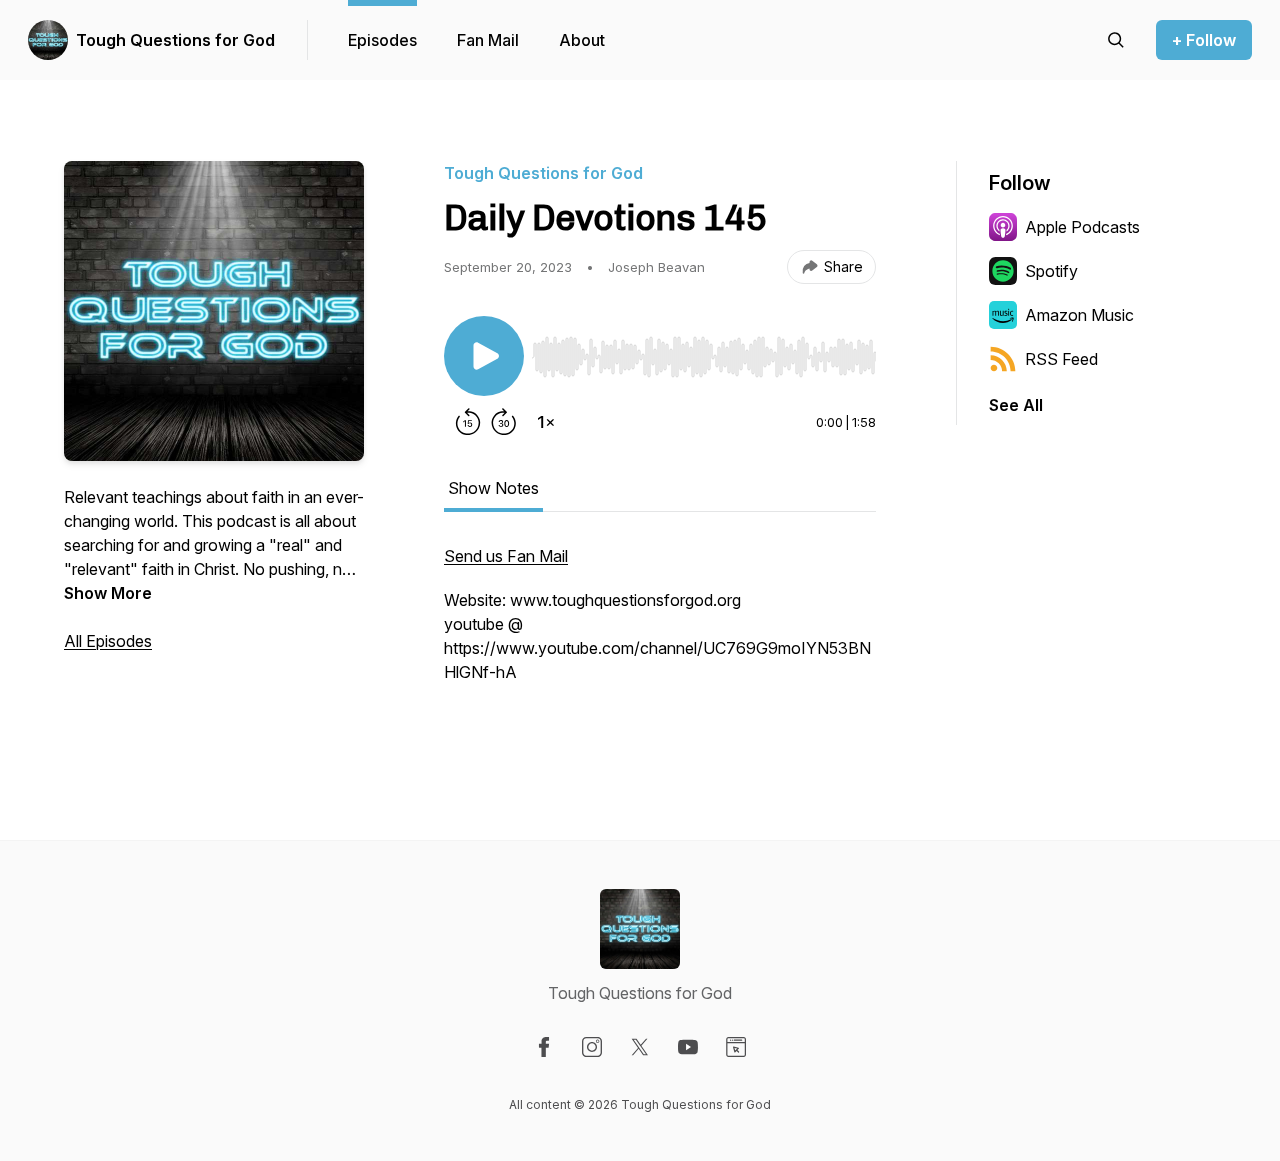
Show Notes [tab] (493, 488)
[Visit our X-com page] (640, 1047)
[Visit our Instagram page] (592, 1047)
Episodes (382, 40)
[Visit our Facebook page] (544, 1047)
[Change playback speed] (546, 422)
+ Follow (1204, 40)
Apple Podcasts (1082, 227)
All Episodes (108, 641)
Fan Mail (488, 40)
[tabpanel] (660, 636)
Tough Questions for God (175, 40)
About (582, 40)
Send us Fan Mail (506, 556)
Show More (108, 593)
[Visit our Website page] (736, 1047)
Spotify (1051, 271)
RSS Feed (1061, 359)
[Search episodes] (1116, 40)
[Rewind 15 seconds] (468, 422)
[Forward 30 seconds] (504, 422)
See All (1016, 405)
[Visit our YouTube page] (688, 1047)
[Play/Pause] (484, 356)
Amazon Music (1079, 315)
